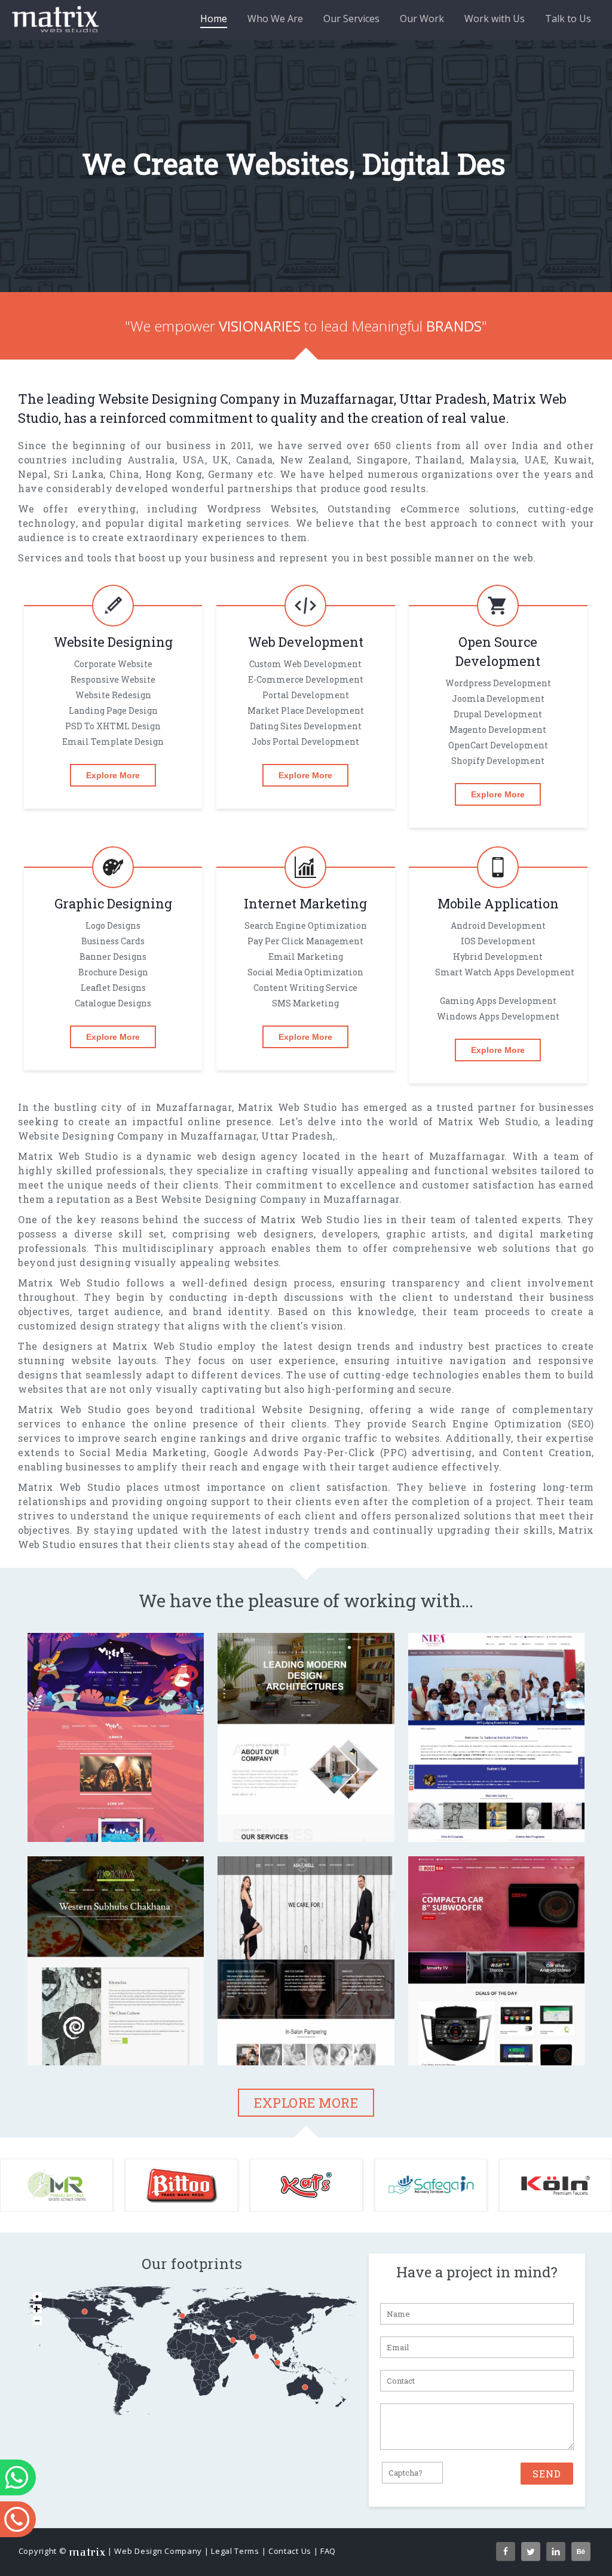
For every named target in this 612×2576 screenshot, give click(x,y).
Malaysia (493, 495)
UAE (535, 495)
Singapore (382, 495)
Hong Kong (174, 510)
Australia (151, 495)
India (525, 481)
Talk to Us (568, 19)
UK (220, 495)
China (124, 510)
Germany (231, 510)
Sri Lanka (79, 510)
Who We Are (275, 19)
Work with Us (495, 19)
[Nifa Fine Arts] (496, 1815)
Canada (255, 495)
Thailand (439, 495)
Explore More (113, 811)
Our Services (351, 19)
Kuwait (573, 495)
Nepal (33, 510)
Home (214, 19)
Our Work (422, 19)
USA (194, 495)
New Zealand (315, 495)
